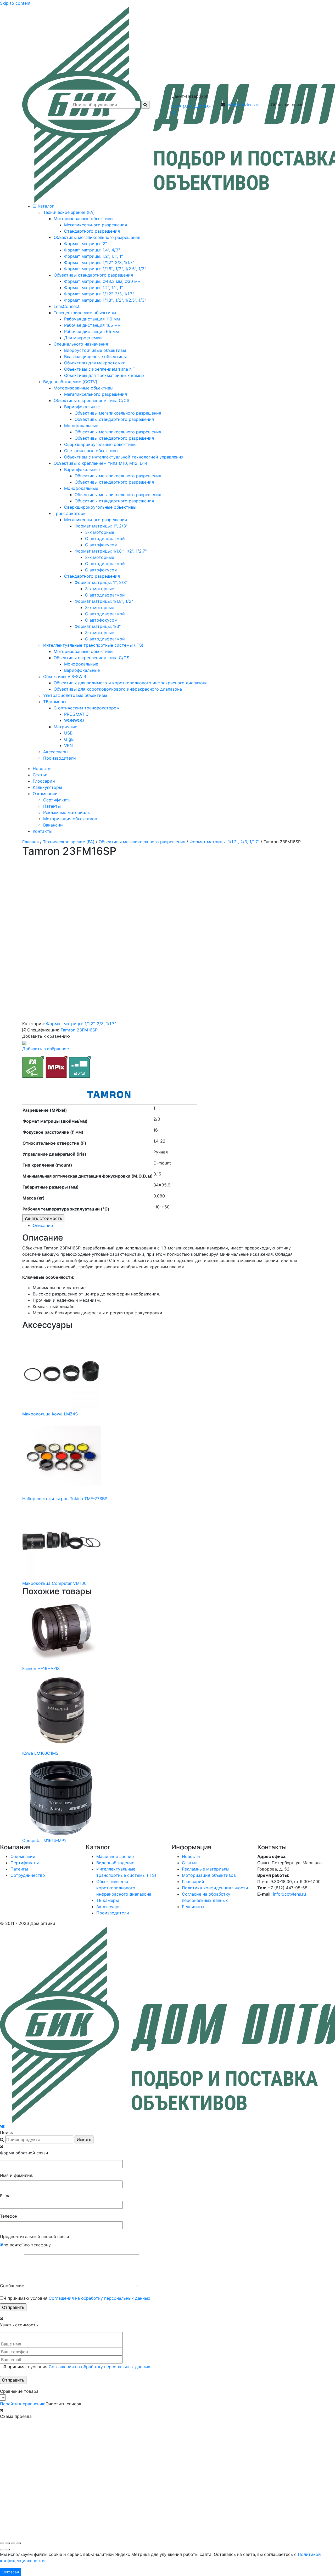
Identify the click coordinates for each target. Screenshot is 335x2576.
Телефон (9, 2216)
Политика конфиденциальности (215, 1888)
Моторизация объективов (70, 819)
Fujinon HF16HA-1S (41, 1668)
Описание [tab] (43, 1225)
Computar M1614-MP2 (44, 1840)
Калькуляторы (47, 787)
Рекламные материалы (67, 812)
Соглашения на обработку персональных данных (99, 2298)
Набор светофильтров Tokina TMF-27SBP (65, 1499)
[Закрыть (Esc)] (19, 2543)
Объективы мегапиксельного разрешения (142, 842)
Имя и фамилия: (17, 2175)
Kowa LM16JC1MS (40, 1753)
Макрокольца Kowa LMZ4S (50, 1414)
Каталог (45, 206)
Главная (30, 842)
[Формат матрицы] (80, 1066)
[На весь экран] (8, 2543)
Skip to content (15, 3)
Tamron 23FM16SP (79, 1030)
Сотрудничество (28, 1875)
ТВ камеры (108, 1900)
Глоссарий (44, 781)
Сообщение (12, 2286)
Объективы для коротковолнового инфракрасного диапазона (124, 1888)
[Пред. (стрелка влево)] (2, 2550)
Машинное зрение (115, 1856)
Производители (113, 1913)
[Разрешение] (57, 1066)
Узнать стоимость (43, 1218)
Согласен (11, 2572)
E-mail (6, 2196)
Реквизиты (193, 1907)
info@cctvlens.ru (243, 105)
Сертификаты (57, 800)
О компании (45, 794)
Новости (42, 768)
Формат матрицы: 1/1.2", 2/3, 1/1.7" (224, 842)
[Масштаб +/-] (2, 2543)
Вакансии (53, 825)
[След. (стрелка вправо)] (8, 2550)
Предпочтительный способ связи (35, 2236)
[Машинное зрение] (33, 1066)
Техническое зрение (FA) (69, 842)
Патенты (52, 806)
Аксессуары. (109, 1907)
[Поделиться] (13, 2543)
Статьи (40, 775)
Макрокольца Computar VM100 (54, 1583)
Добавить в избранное (46, 1049)
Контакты (43, 831)
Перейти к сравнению (23, 2404)
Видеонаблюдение (115, 1863)
